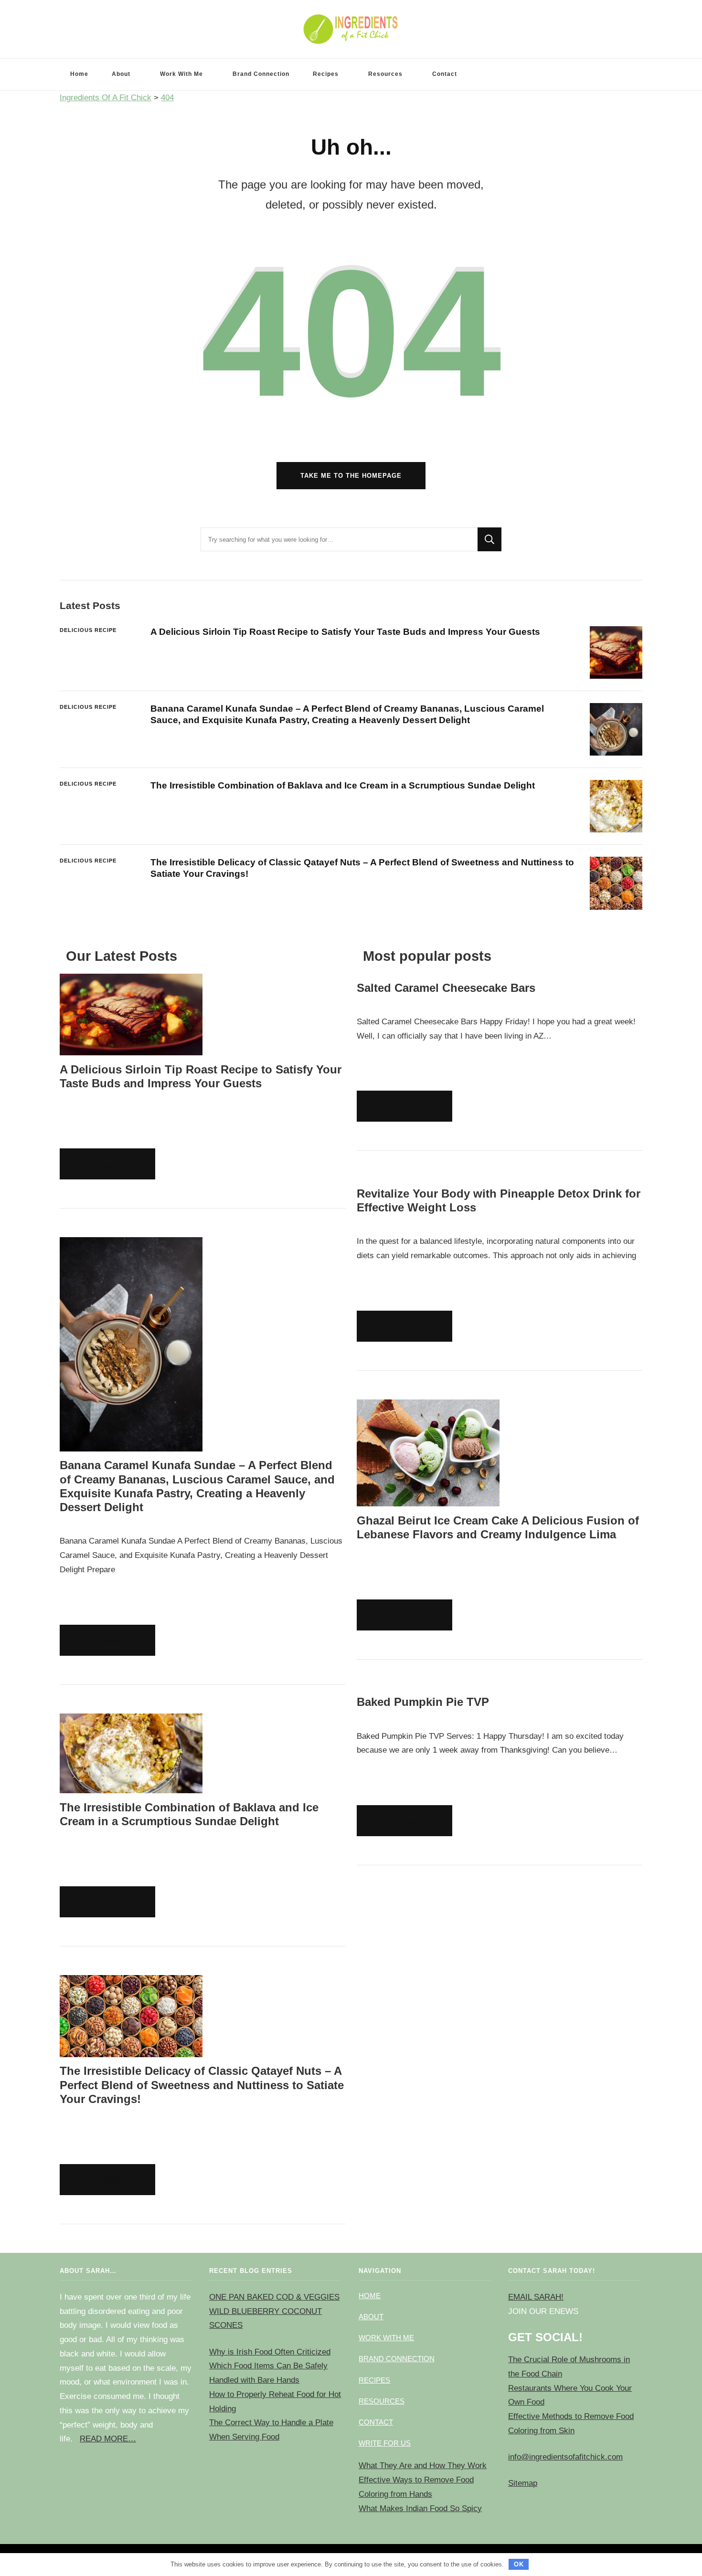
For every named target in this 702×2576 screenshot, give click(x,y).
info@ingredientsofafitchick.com (565, 2457)
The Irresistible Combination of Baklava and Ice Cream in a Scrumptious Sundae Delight (343, 785)
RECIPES (374, 2380)
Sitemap (523, 2483)
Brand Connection (261, 74)
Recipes (326, 74)
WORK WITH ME (386, 2338)
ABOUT (371, 2317)
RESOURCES (382, 2401)
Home (79, 74)
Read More (105, 1166)
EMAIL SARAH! (536, 2297)
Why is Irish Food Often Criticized (270, 2352)
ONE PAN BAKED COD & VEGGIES (274, 2297)
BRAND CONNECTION (397, 2359)
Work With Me (181, 74)
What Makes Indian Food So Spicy (420, 2508)
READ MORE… (108, 2439)
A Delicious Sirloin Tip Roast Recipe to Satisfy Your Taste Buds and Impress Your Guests (345, 632)
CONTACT (376, 2422)
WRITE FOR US (385, 2443)
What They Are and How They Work (423, 2466)
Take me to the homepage (351, 476)
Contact (445, 74)
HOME (370, 2296)
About (121, 74)
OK (519, 2564)
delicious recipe (88, 630)
